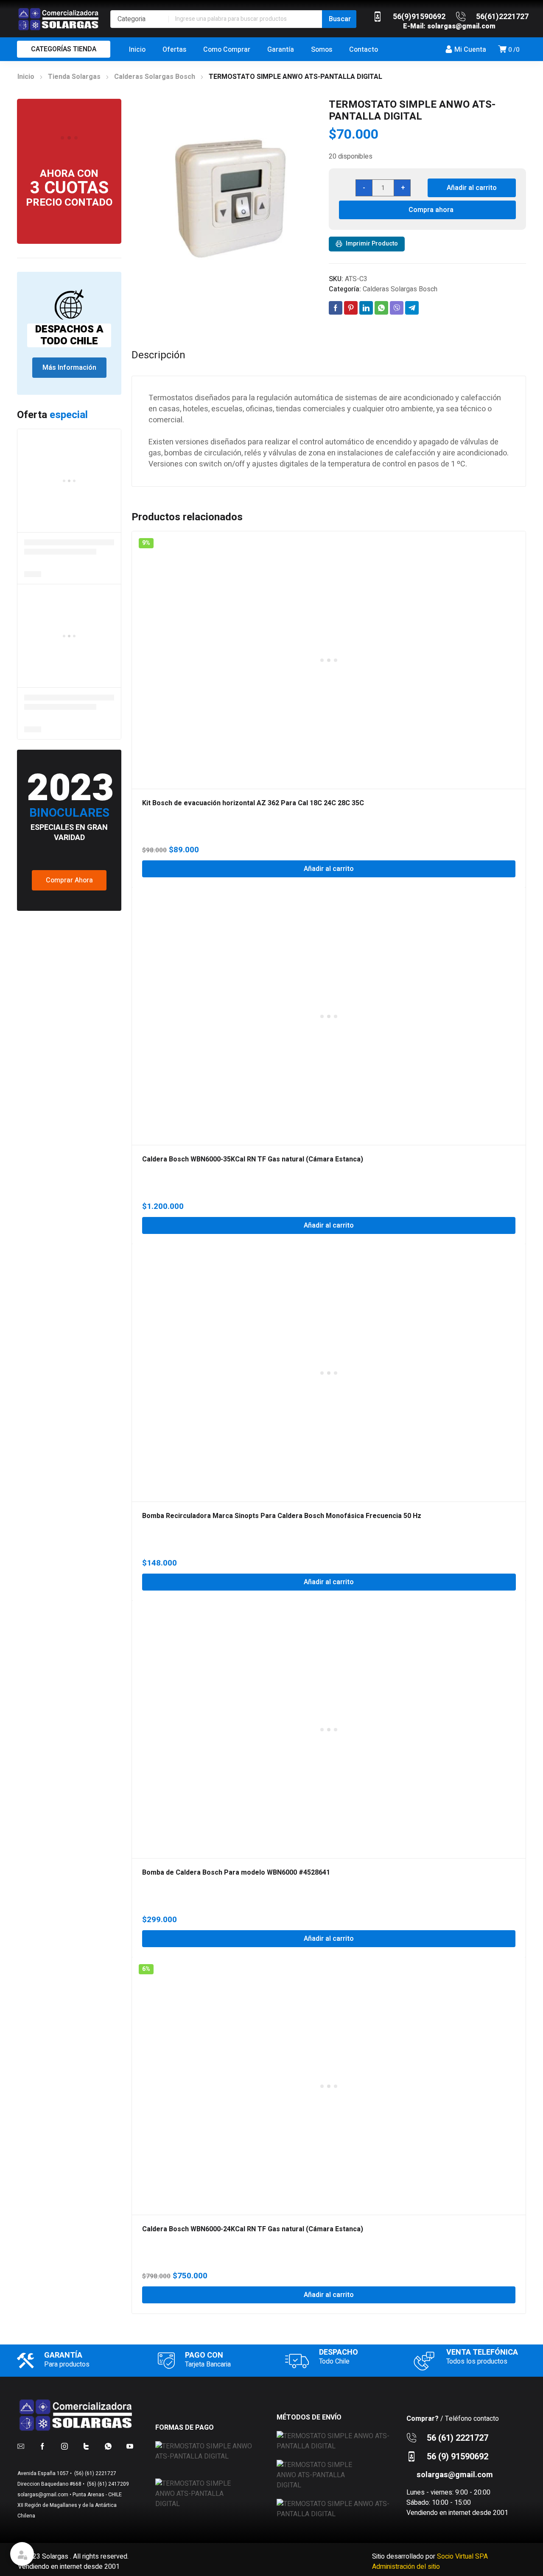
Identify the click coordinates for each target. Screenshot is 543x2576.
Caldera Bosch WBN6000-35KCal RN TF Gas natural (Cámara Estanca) (253, 1159)
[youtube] (130, 2446)
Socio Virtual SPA (462, 2556)
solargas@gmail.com (461, 26)
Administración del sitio (406, 2567)
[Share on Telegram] (412, 308)
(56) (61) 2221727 (95, 2473)
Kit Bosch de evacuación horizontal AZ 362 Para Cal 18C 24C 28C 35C (253, 803)
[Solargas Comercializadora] (59, 19)
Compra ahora (431, 210)
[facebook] (42, 2446)
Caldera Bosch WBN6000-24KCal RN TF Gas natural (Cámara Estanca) (253, 2229)
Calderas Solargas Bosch (155, 77)
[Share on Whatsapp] (381, 308)
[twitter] (86, 2446)
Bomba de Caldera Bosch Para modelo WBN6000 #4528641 (236, 1873)
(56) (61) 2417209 (107, 2484)
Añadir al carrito (472, 188)
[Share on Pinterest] (351, 308)
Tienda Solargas (74, 77)
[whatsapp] (108, 2446)
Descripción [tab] (158, 355)
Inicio (26, 77)
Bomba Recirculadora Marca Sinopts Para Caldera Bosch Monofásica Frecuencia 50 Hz (282, 1516)
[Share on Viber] (397, 308)
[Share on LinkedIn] (366, 308)
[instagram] (64, 2446)
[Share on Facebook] (336, 308)
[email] (21, 2446)
